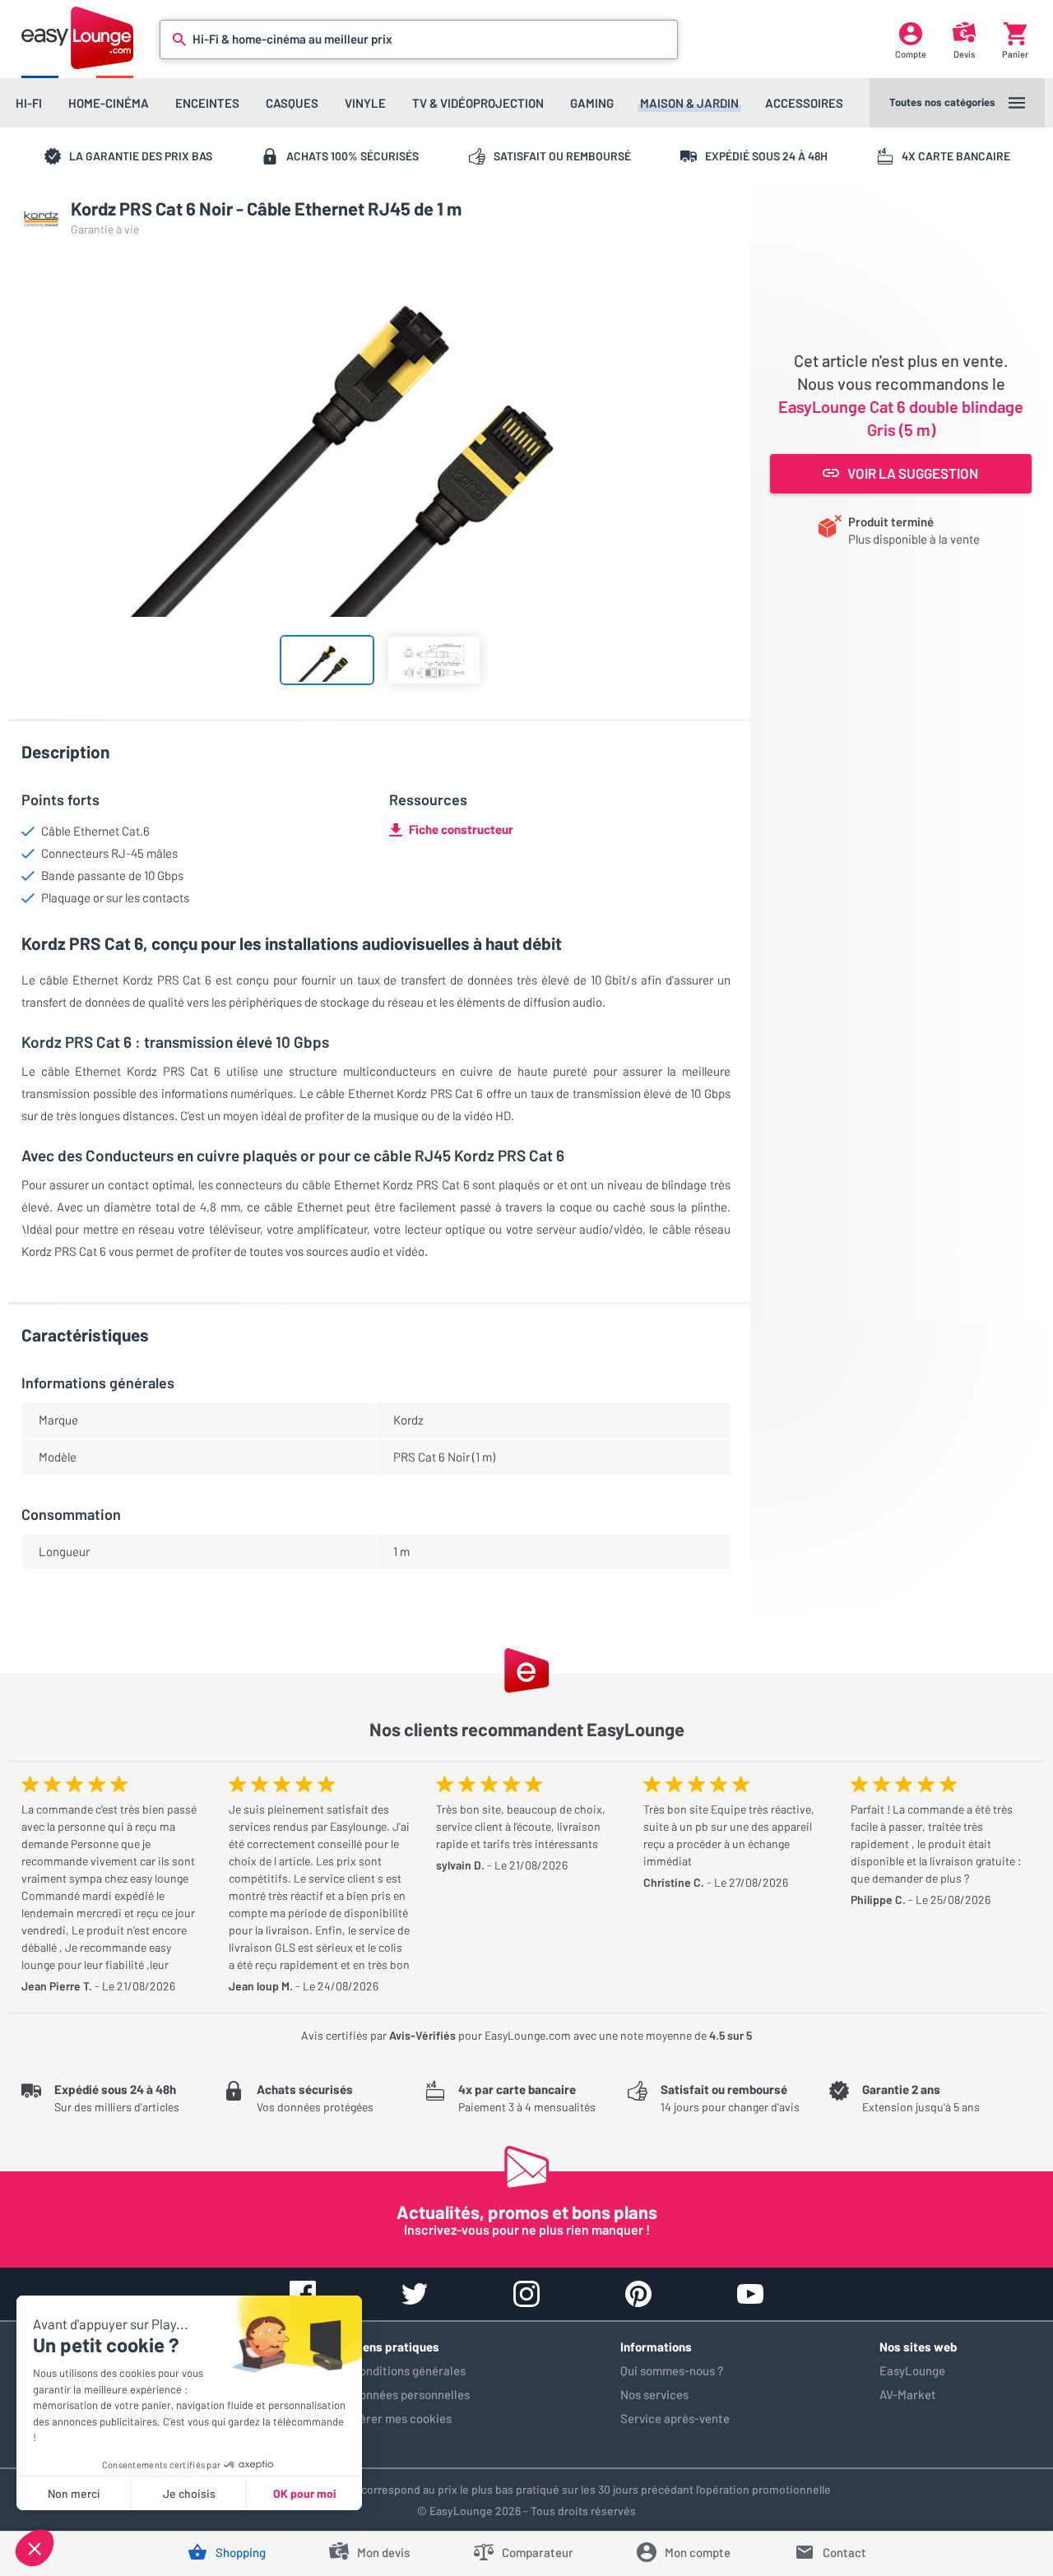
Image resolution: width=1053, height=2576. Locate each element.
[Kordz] (41, 219)
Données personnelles (411, 2394)
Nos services (654, 2394)
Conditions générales (409, 2370)
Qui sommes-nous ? (672, 2370)
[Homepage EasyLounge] (77, 37)
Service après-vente (675, 2418)
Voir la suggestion (913, 473)
